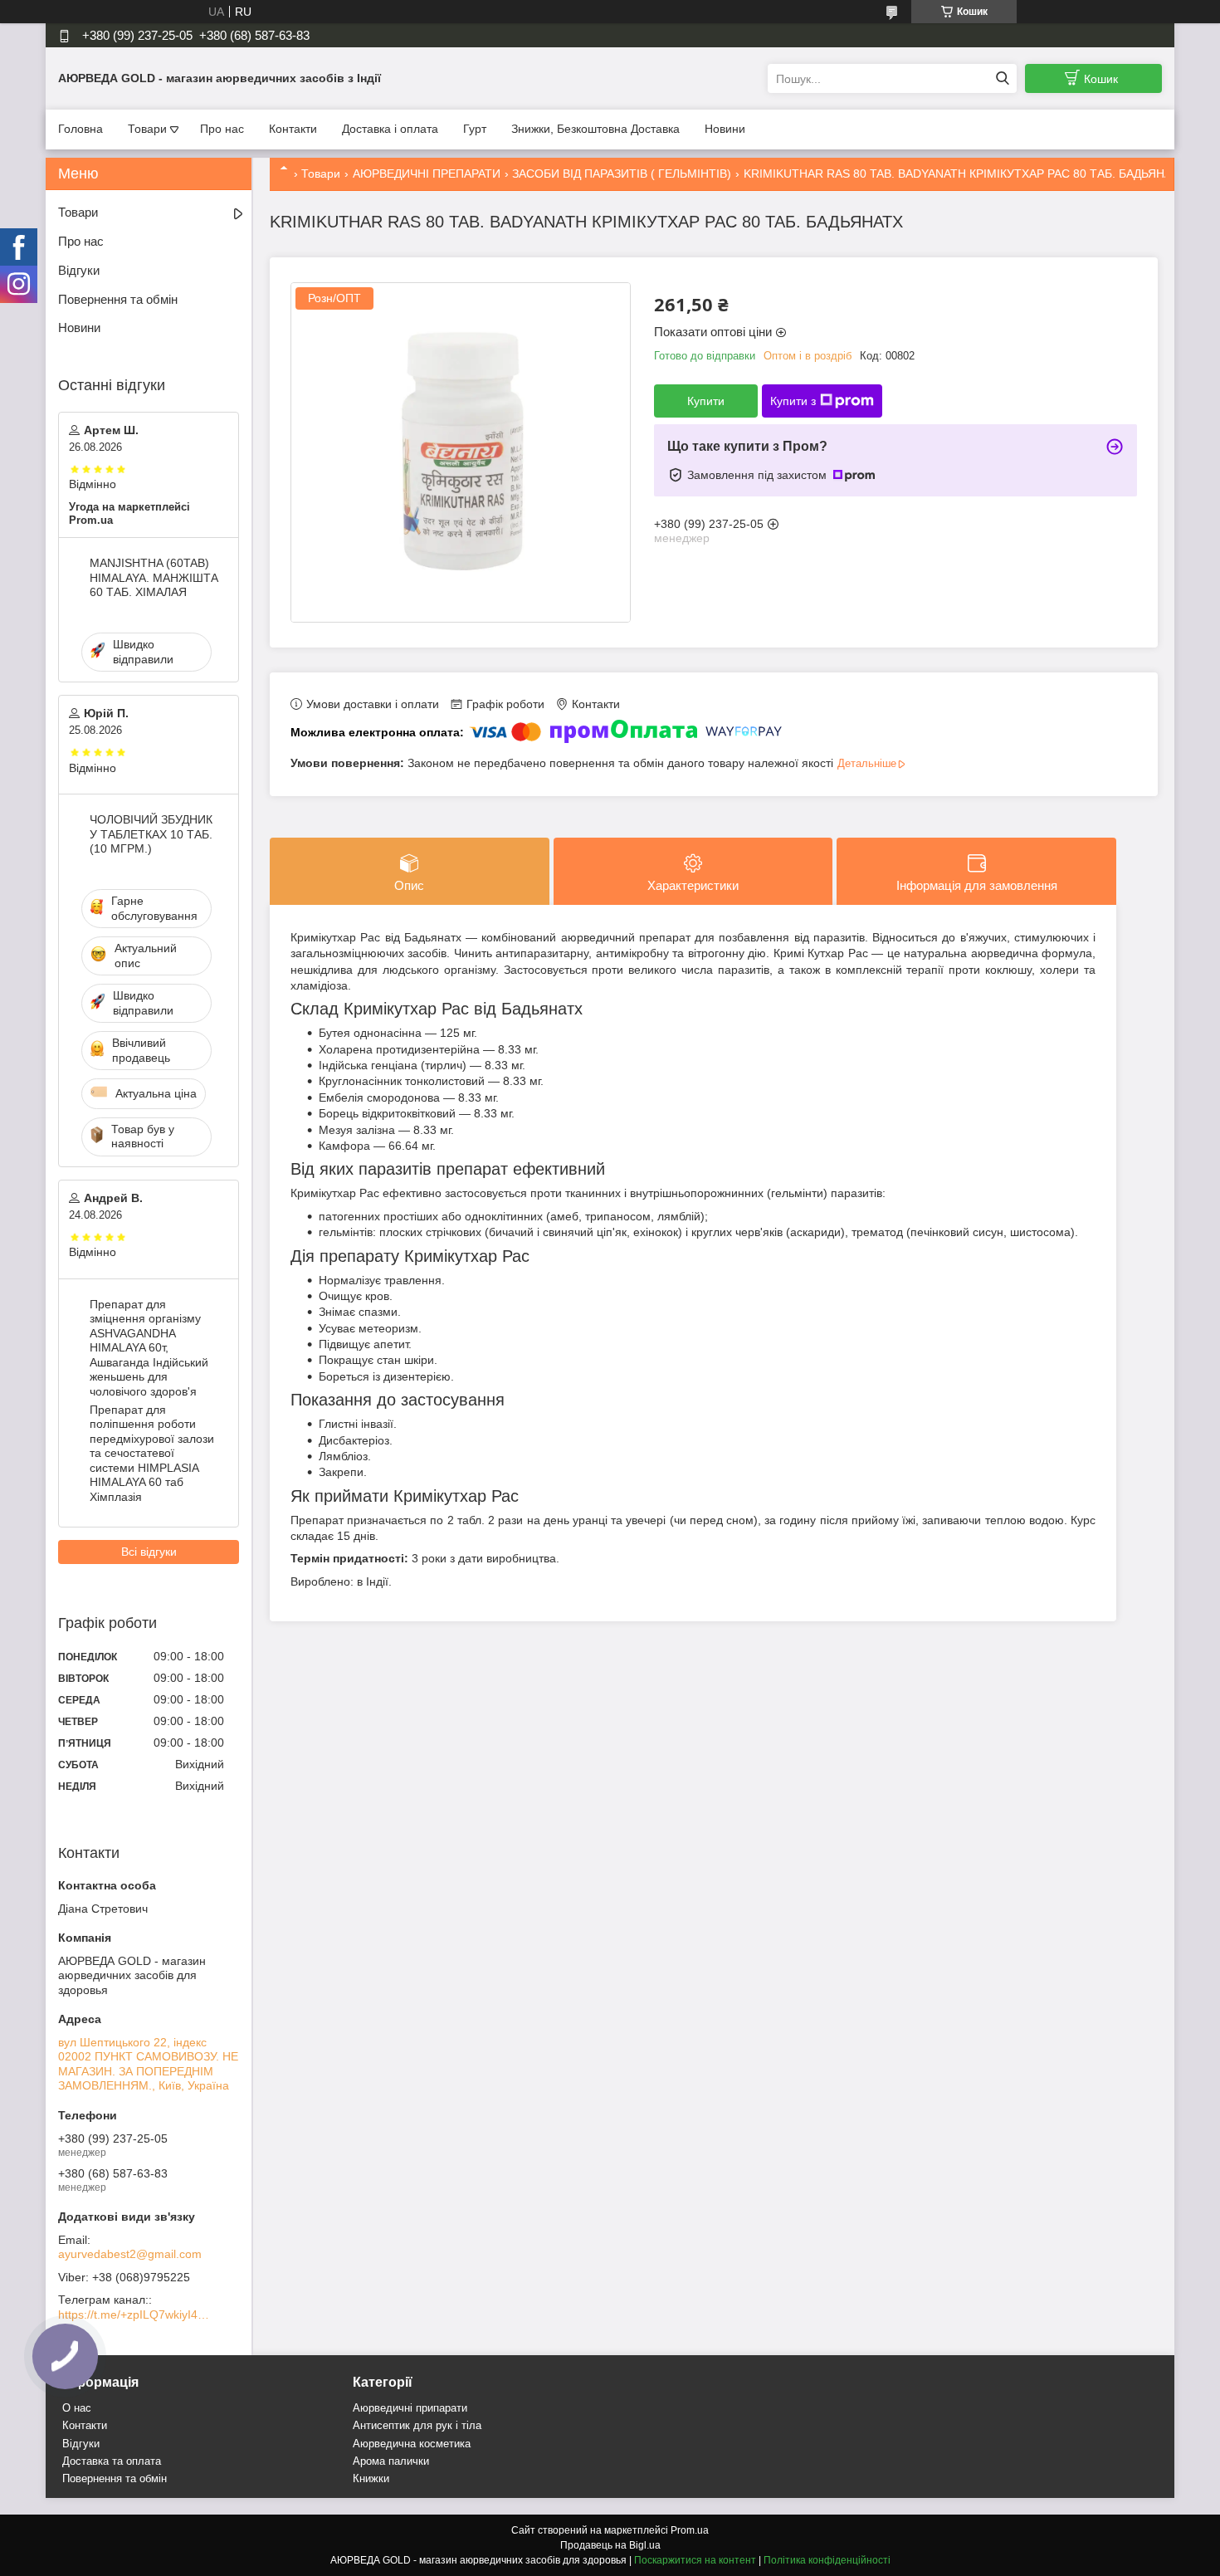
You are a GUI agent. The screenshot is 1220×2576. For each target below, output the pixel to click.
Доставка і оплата (390, 129)
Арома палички (391, 2461)
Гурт (475, 129)
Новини (725, 129)
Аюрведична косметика (412, 2444)
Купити (706, 401)
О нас (77, 2408)
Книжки (371, 2478)
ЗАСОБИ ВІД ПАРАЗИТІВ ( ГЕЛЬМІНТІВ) (622, 174)
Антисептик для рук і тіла (417, 2425)
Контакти (293, 129)
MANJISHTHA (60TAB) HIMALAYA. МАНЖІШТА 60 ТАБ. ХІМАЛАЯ (154, 577)
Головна (81, 129)
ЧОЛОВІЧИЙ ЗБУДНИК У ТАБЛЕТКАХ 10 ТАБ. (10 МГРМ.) (151, 834)
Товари (147, 129)
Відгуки (79, 270)
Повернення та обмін (118, 299)
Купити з (793, 401)
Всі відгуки (149, 1552)
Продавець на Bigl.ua (610, 2545)
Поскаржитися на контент (695, 2560)
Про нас (222, 129)
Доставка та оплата (112, 2461)
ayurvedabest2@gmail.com (130, 2254)
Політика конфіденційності (827, 2560)
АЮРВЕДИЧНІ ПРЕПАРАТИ (427, 174)
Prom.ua (690, 2530)
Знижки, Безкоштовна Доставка (595, 129)
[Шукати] (1002, 78)
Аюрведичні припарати (410, 2408)
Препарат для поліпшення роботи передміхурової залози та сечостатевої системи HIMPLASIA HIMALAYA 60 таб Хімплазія (152, 1453)
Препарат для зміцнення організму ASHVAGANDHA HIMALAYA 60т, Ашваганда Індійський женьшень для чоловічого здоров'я (149, 1348)
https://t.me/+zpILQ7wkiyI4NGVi (137, 2314)
